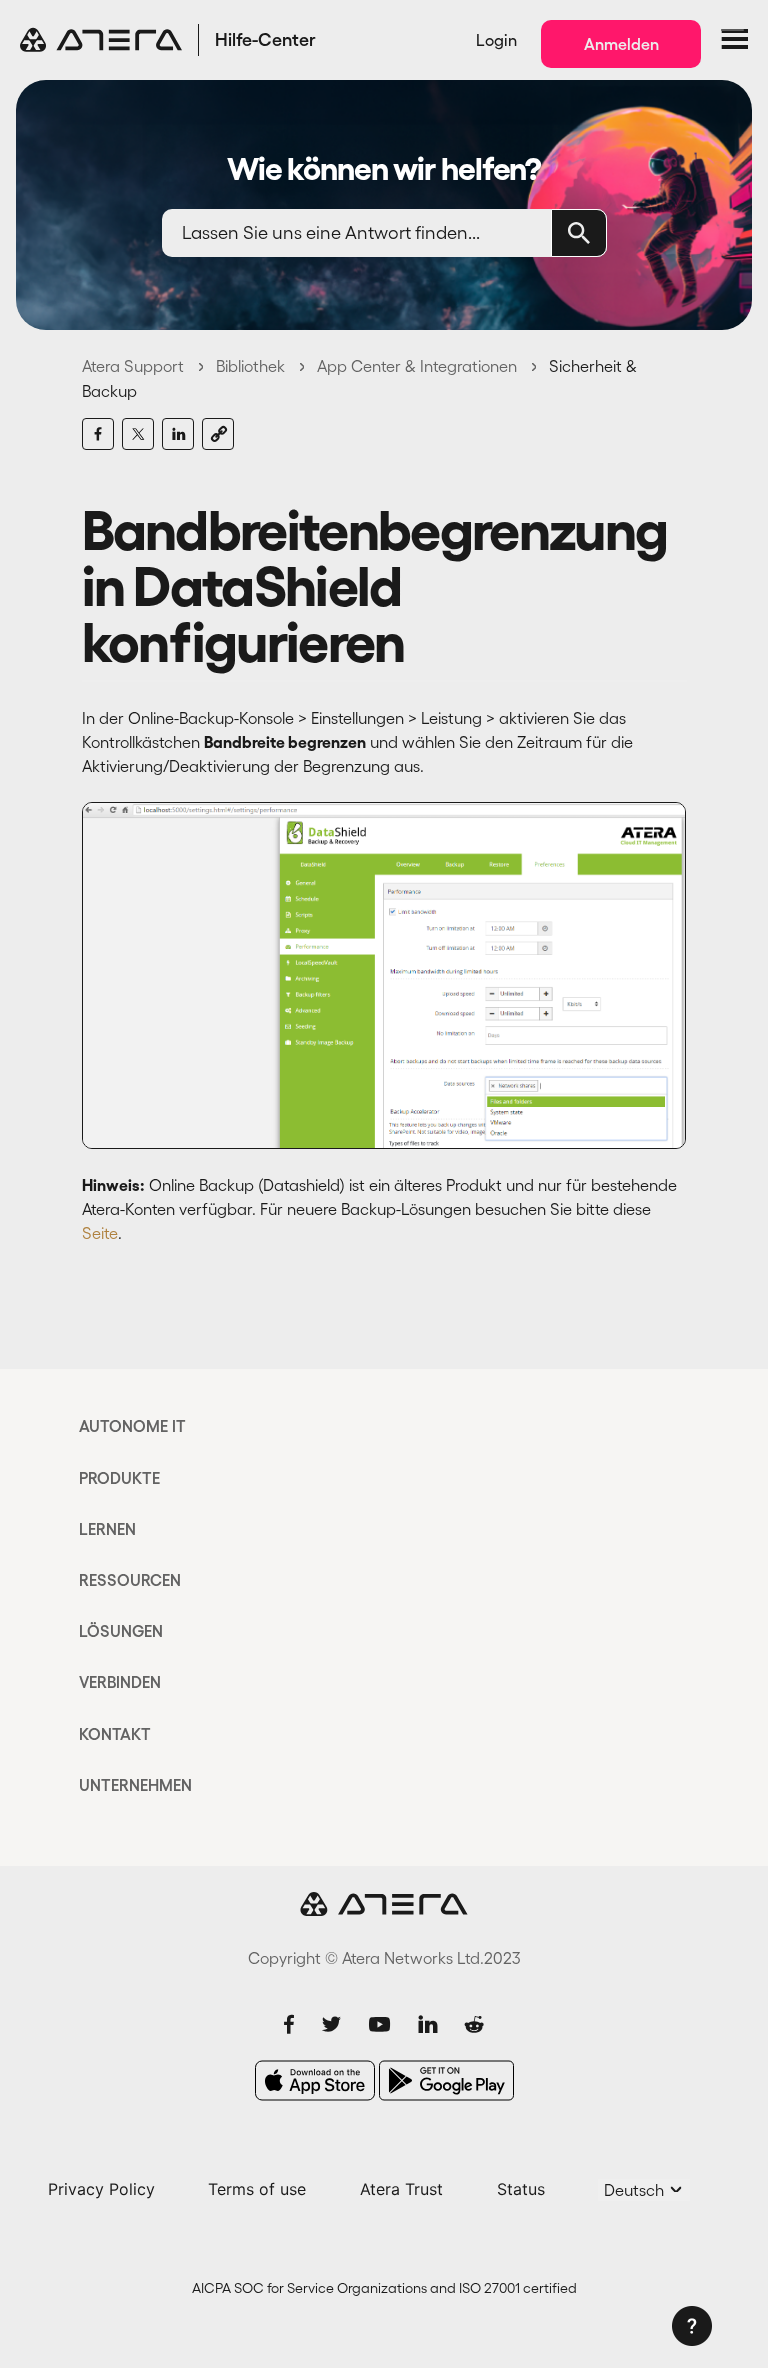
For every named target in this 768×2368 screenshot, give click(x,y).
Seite (100, 1233)
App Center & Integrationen (417, 366)
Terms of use (257, 2189)
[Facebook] (98, 434)
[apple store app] (315, 2080)
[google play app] (446, 2080)
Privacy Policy (101, 2189)
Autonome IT (132, 1426)
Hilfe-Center (265, 40)
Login (496, 40)
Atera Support (133, 366)
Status (521, 2189)
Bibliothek (250, 366)
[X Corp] (138, 434)
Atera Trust (401, 2189)
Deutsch (636, 2190)
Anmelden (621, 44)
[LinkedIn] (178, 434)
